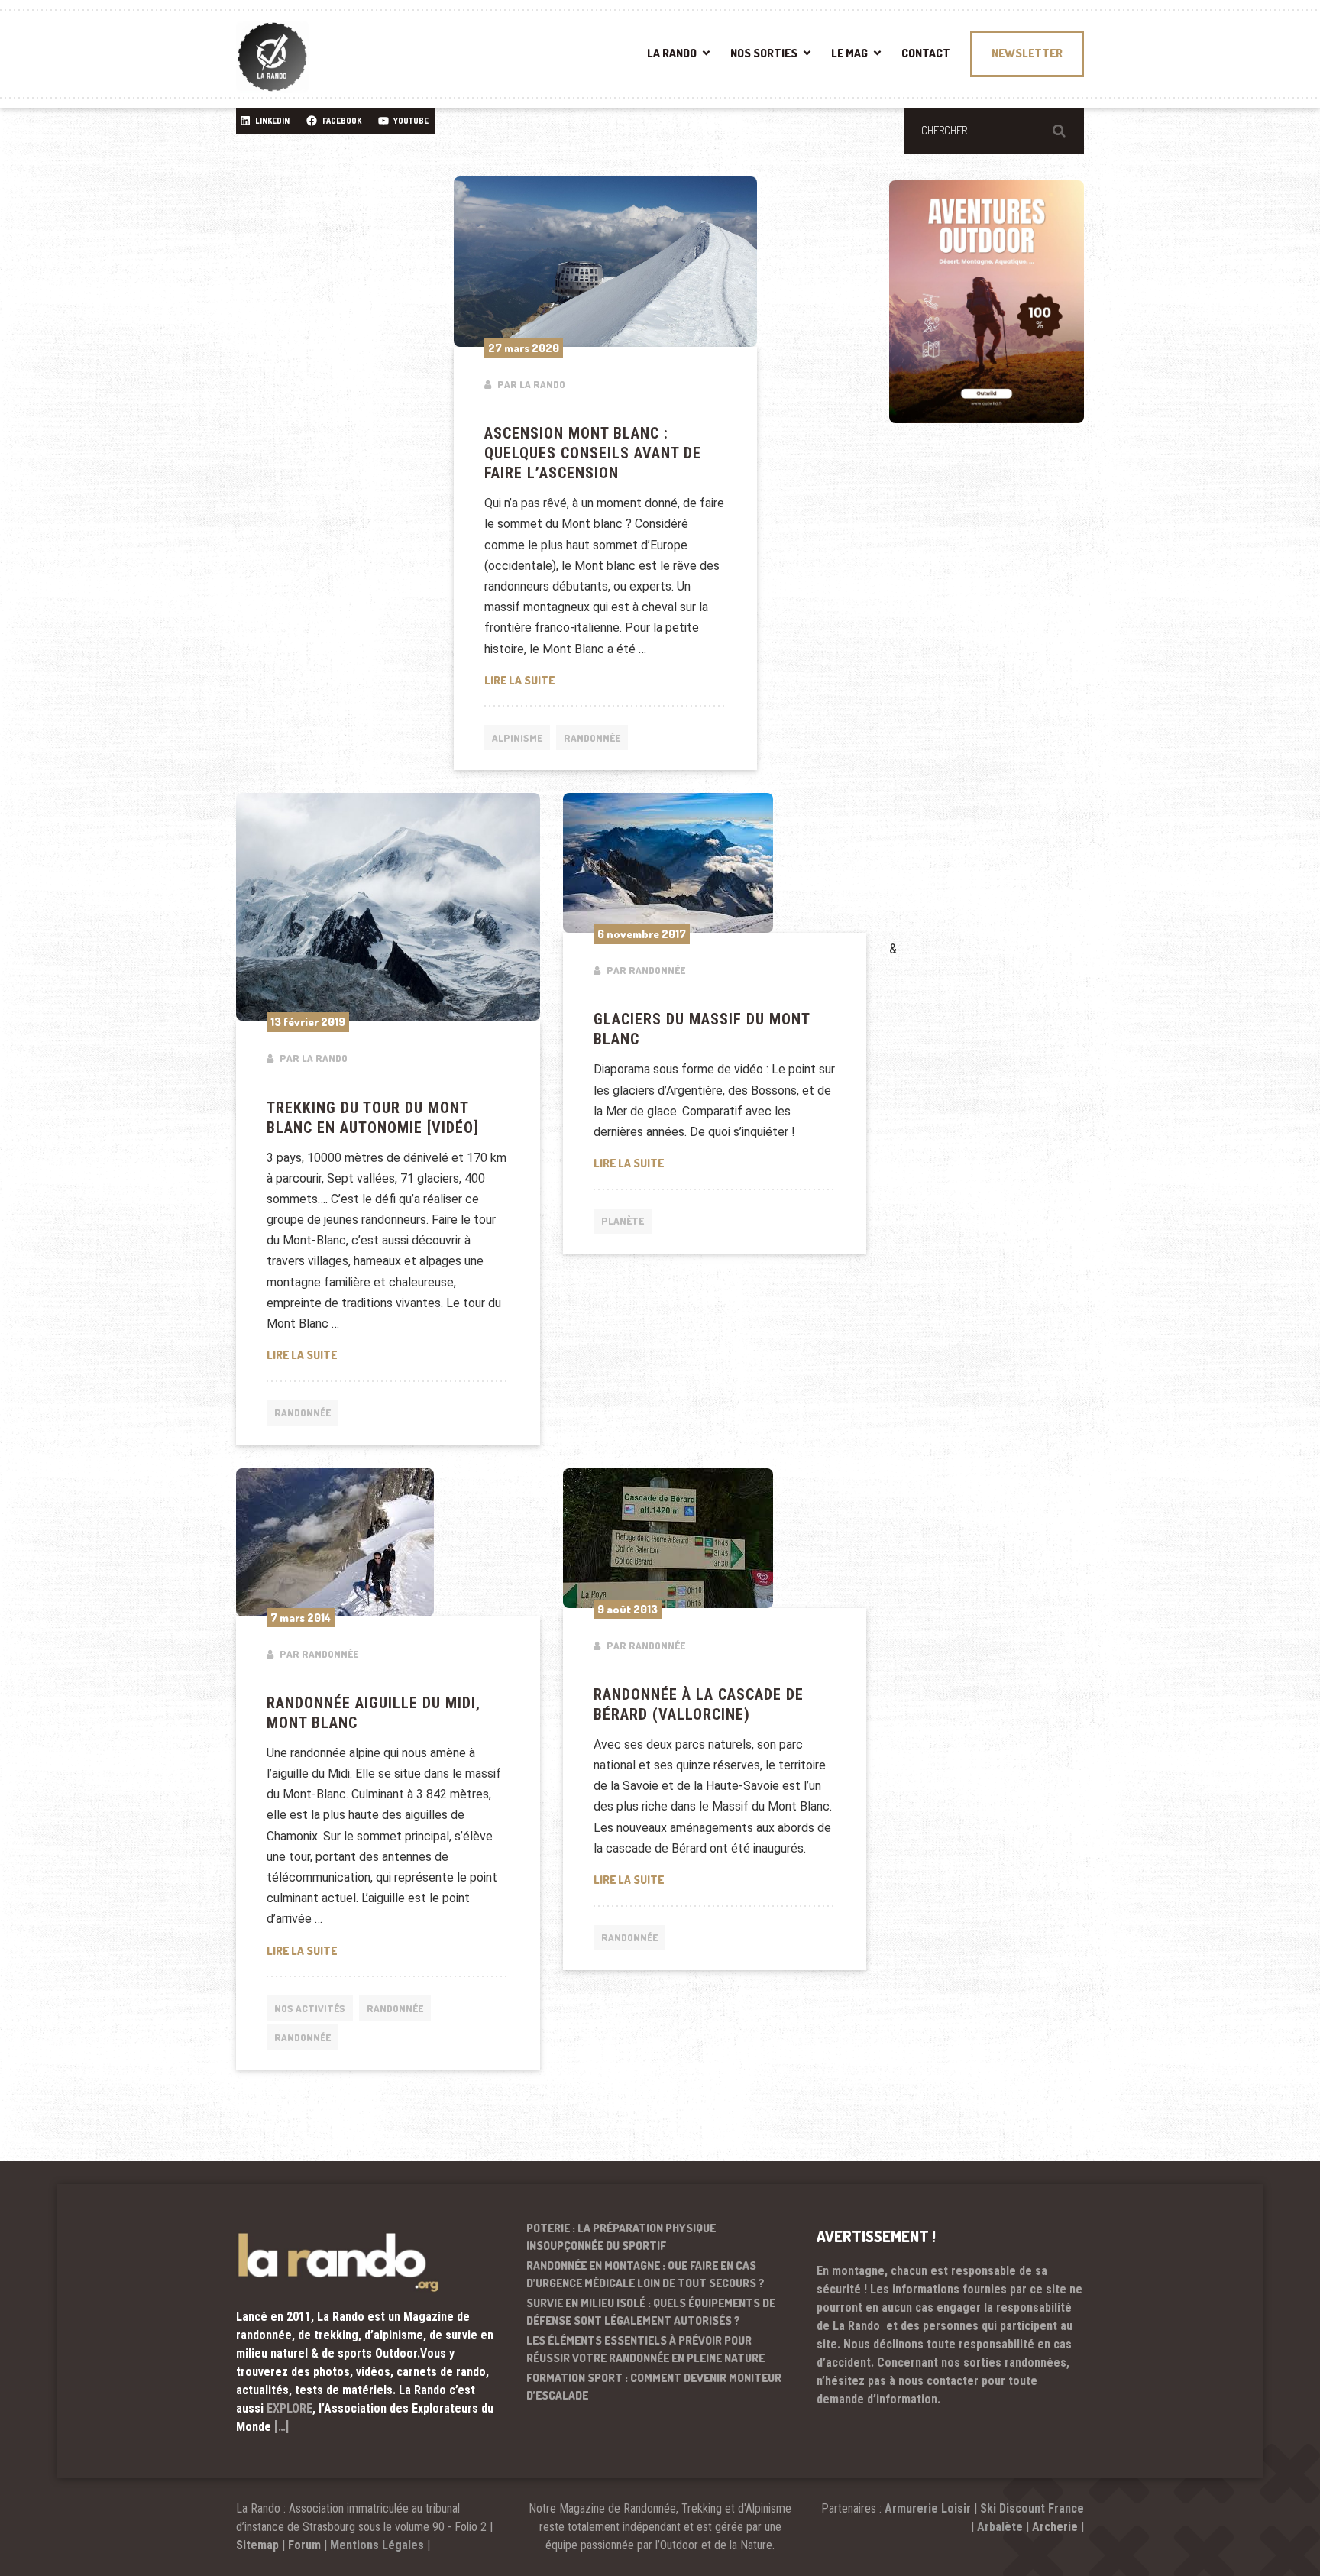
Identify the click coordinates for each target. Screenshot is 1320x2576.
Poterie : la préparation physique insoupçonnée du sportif (621, 2237)
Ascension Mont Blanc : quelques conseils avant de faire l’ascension (593, 453)
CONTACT (926, 53)
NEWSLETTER (1027, 53)
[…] (281, 2427)
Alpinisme (517, 738)
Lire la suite (606, 680)
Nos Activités (310, 2008)
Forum (304, 2545)
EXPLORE (290, 2408)
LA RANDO (672, 53)
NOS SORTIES (764, 53)
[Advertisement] (1004, 704)
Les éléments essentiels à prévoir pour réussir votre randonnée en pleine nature (645, 2349)
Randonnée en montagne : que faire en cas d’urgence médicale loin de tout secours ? (645, 2274)
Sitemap (257, 2545)
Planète (623, 1221)
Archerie (1055, 2527)
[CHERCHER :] (994, 131)
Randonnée (592, 738)
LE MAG (849, 53)
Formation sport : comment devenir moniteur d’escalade (654, 2387)
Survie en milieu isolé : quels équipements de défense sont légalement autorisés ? (651, 2312)
